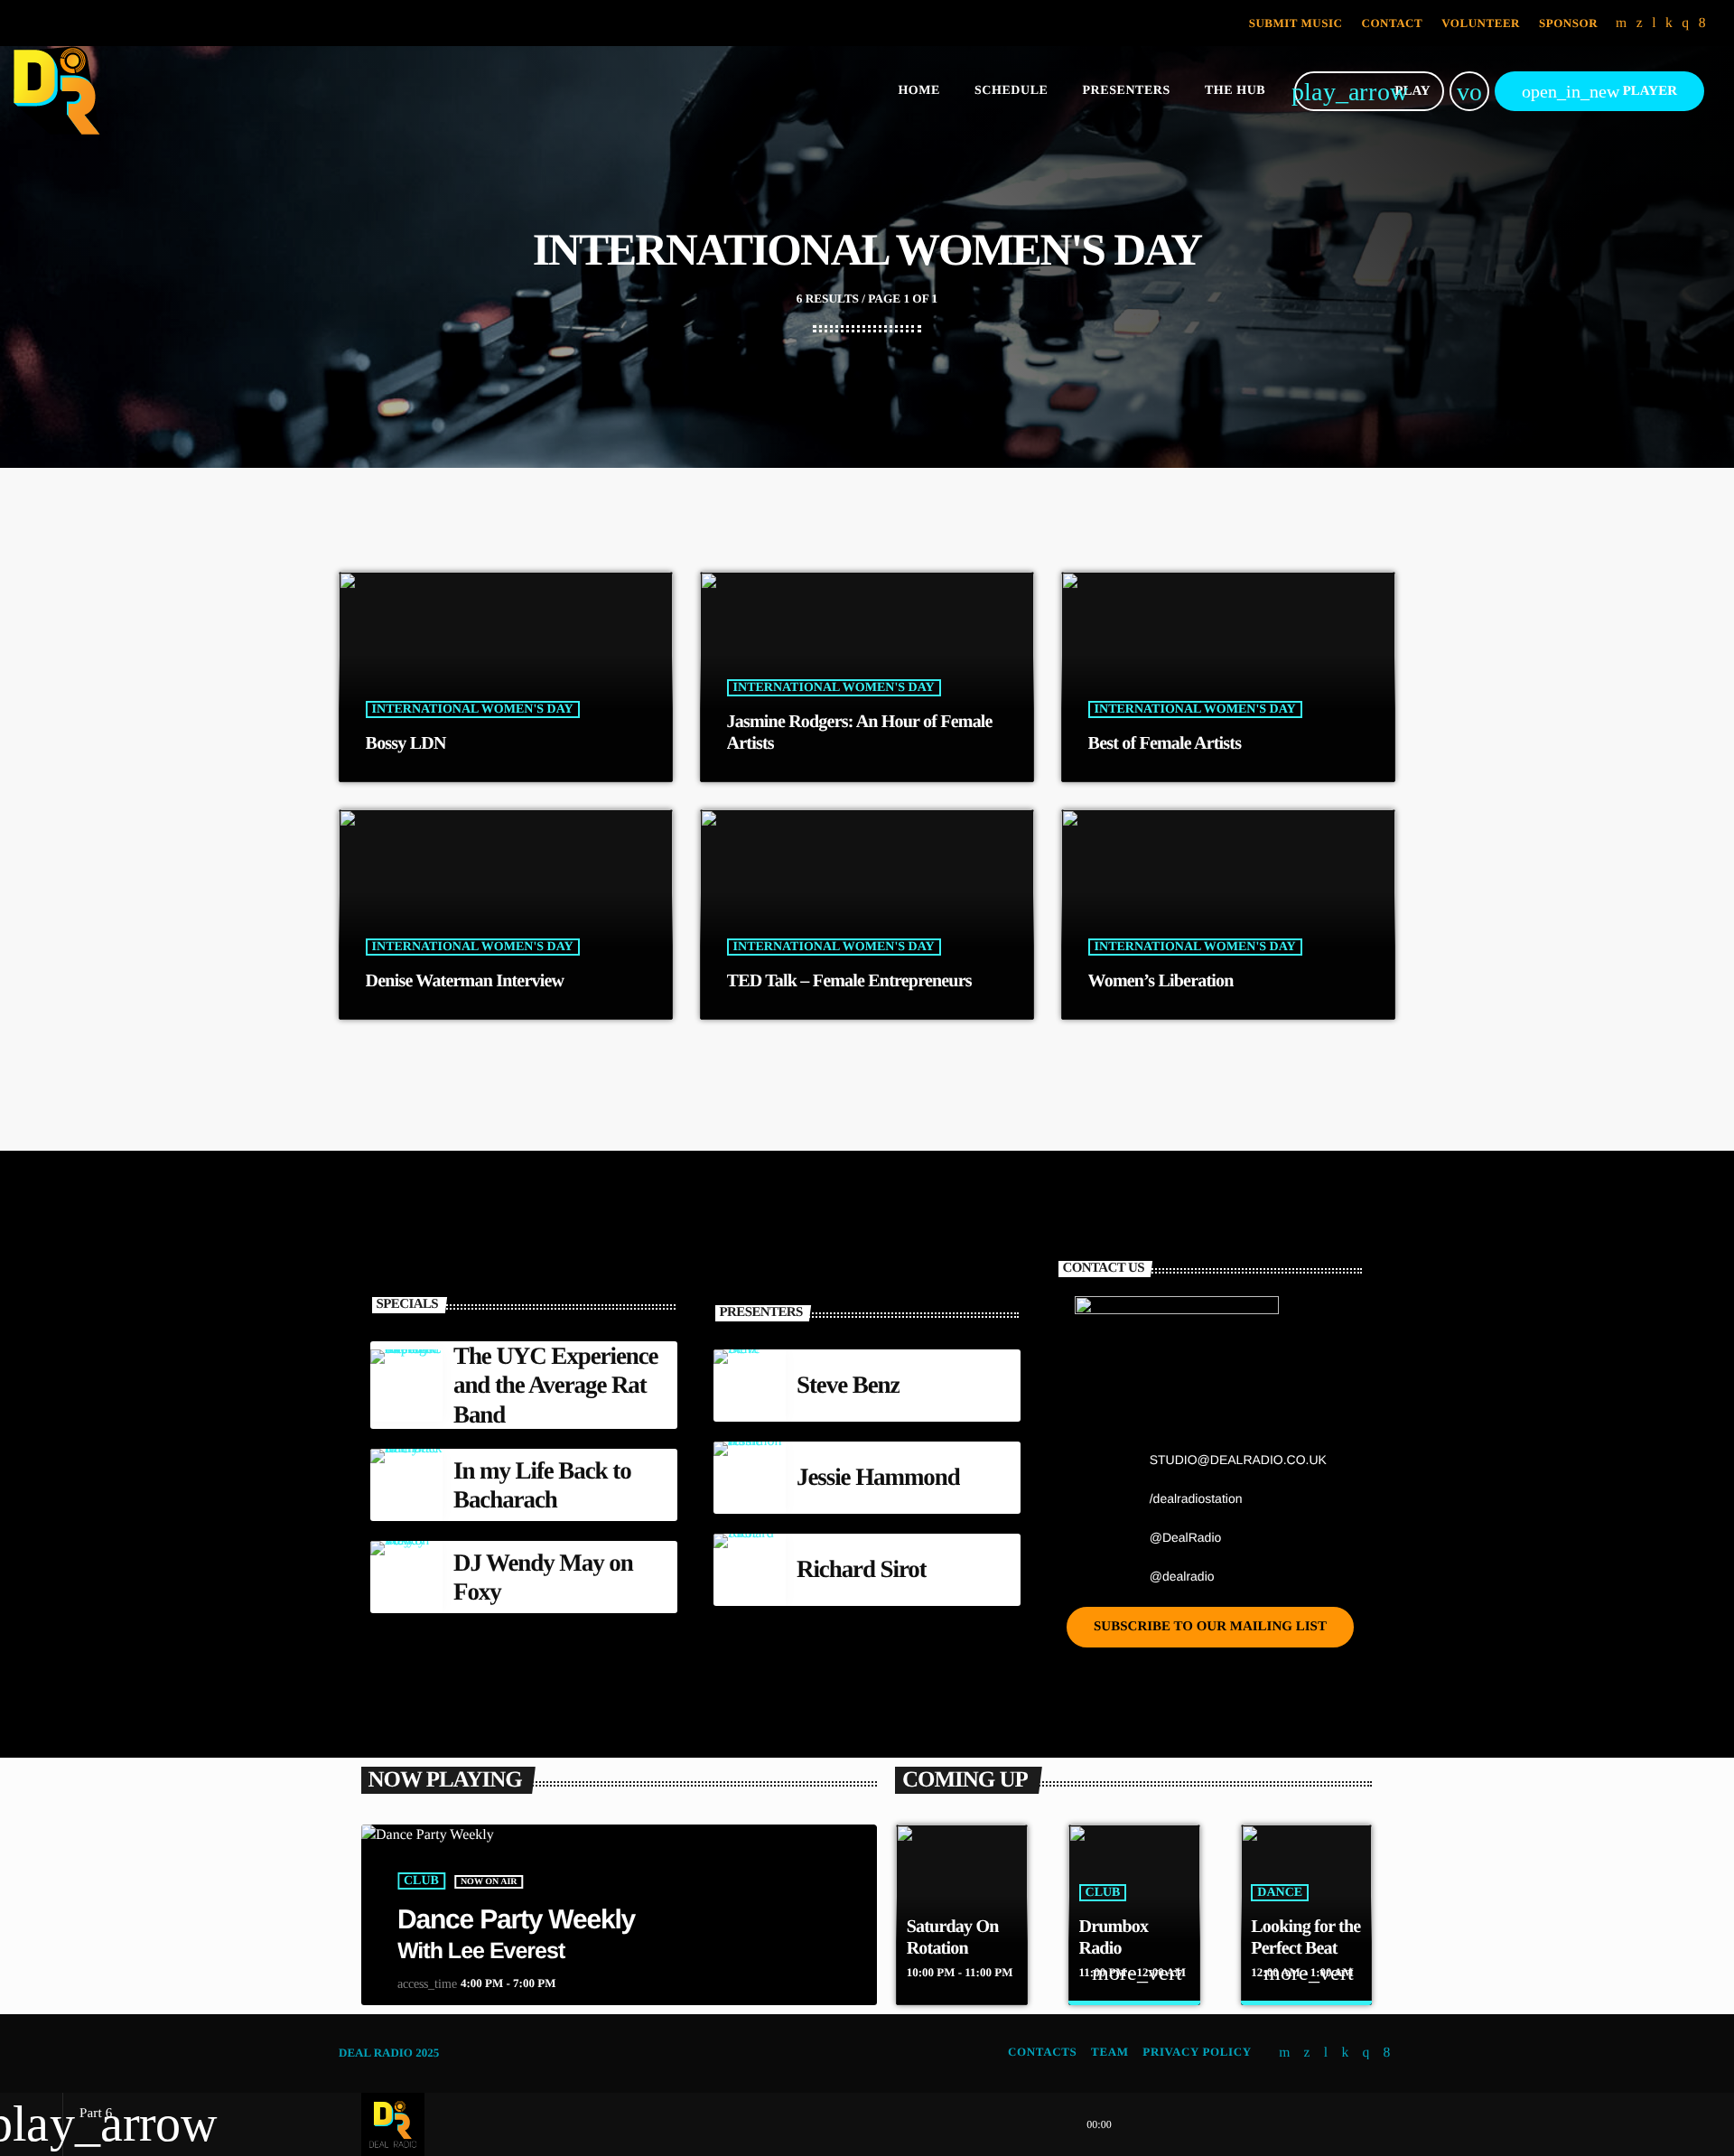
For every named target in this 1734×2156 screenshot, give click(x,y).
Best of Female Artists (1165, 743)
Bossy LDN (406, 743)
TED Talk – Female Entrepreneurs (849, 981)
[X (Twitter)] (1640, 23)
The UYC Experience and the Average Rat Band (556, 1385)
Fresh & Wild (1299, 1948)
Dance (1107, 1893)
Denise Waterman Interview (465, 981)
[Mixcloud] (1669, 23)
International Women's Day (473, 709)
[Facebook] (1702, 23)
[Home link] (57, 91)
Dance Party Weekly (516, 1920)
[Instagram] (1685, 23)
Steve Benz (848, 1385)
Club (421, 1881)
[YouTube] (1622, 23)
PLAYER (1599, 91)
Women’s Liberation (1161, 981)
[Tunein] (1654, 23)
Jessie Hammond (878, 1477)
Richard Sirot (862, 1569)
